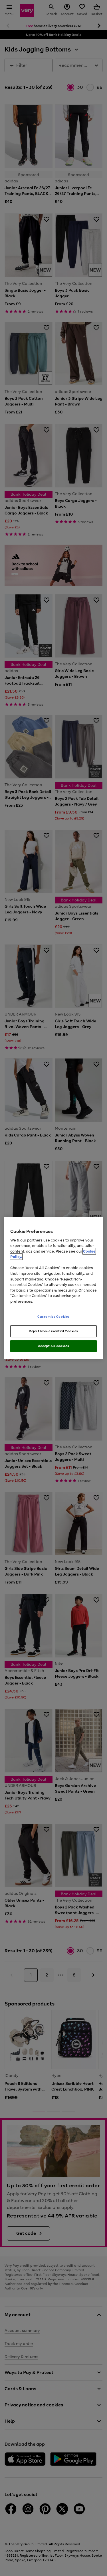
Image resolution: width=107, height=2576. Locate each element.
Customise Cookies (53, 1317)
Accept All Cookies (53, 1346)
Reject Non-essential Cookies (53, 1331)
